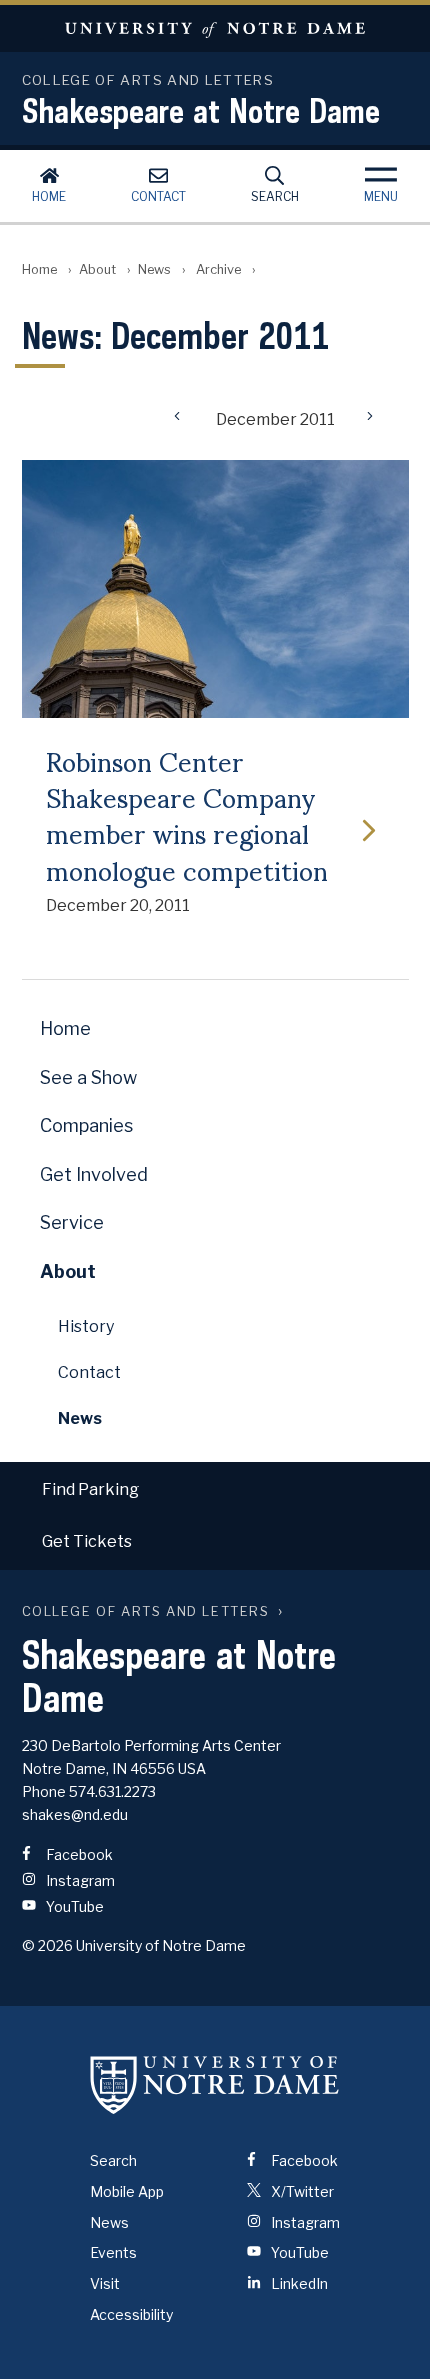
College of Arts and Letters (146, 1611)
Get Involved (94, 1174)
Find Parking (90, 1489)
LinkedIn (298, 2283)
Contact (158, 196)
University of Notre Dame (215, 28)
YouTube (73, 1906)
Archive (218, 269)
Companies (86, 1125)
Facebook (78, 1854)
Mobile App (127, 2191)
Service (72, 1222)
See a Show (88, 1077)
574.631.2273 (112, 1791)
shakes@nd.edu (75, 1814)
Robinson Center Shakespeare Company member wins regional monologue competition (187, 814)
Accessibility (131, 2314)
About (97, 269)
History (86, 1326)
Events (113, 2252)
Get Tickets (87, 1541)
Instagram (79, 1880)
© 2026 (47, 1945)
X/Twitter (301, 2191)
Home (49, 196)
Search (275, 196)
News (154, 269)
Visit (105, 2283)
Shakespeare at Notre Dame (201, 110)
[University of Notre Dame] (215, 2084)
